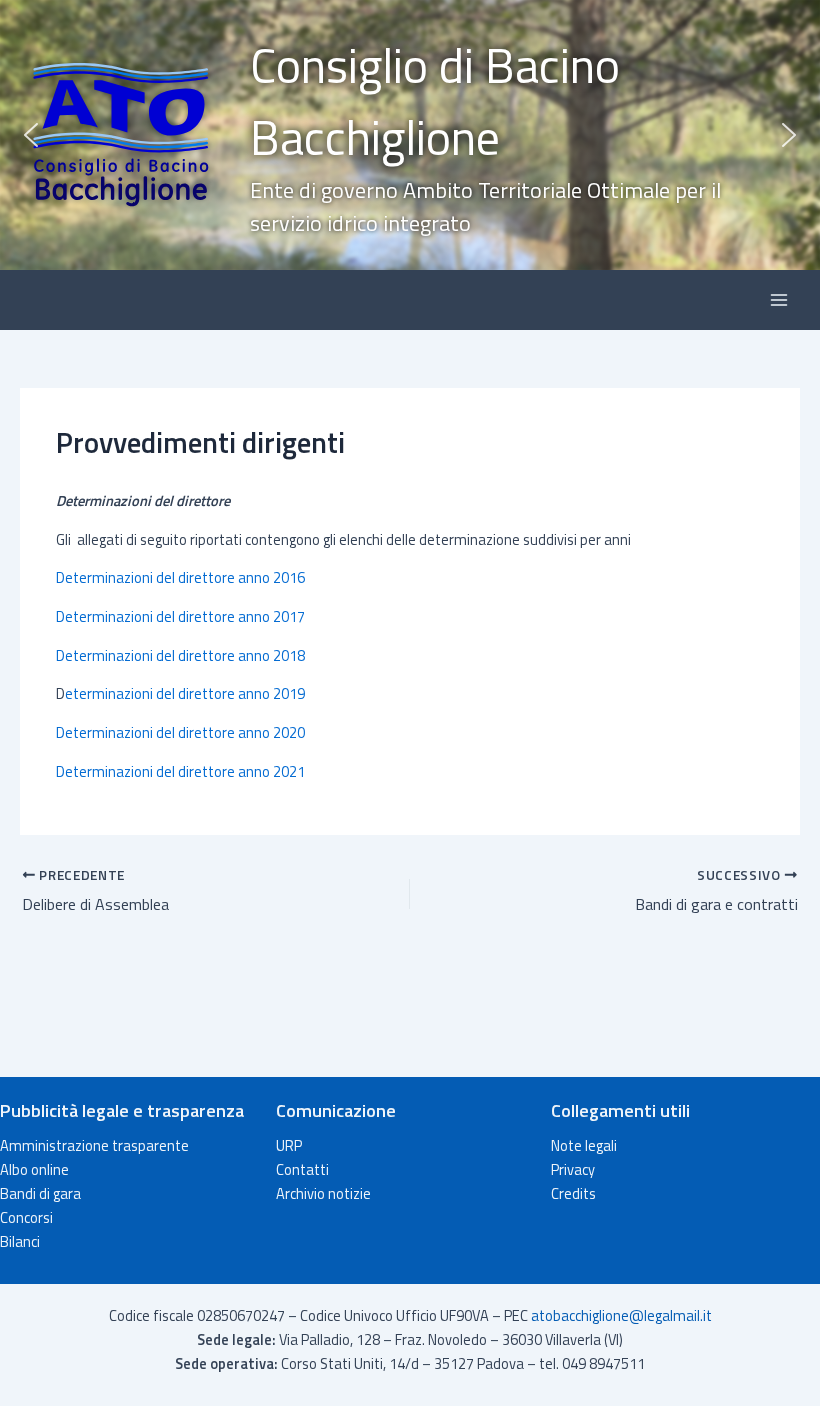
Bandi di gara (40, 1193)
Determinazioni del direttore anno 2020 (180, 732)
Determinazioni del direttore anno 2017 (180, 616)
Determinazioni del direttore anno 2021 (180, 771)
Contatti (302, 1169)
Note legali (584, 1145)
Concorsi (26, 1217)
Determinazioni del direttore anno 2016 (180, 577)
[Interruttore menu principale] (779, 300)
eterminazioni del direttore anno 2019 (185, 693)
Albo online (34, 1169)
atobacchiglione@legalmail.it (621, 1315)
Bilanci (20, 1241)
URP (289, 1145)
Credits (573, 1193)
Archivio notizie (323, 1193)
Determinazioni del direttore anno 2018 (180, 655)
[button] (410, 135)
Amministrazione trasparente (94, 1145)
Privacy (573, 1169)
